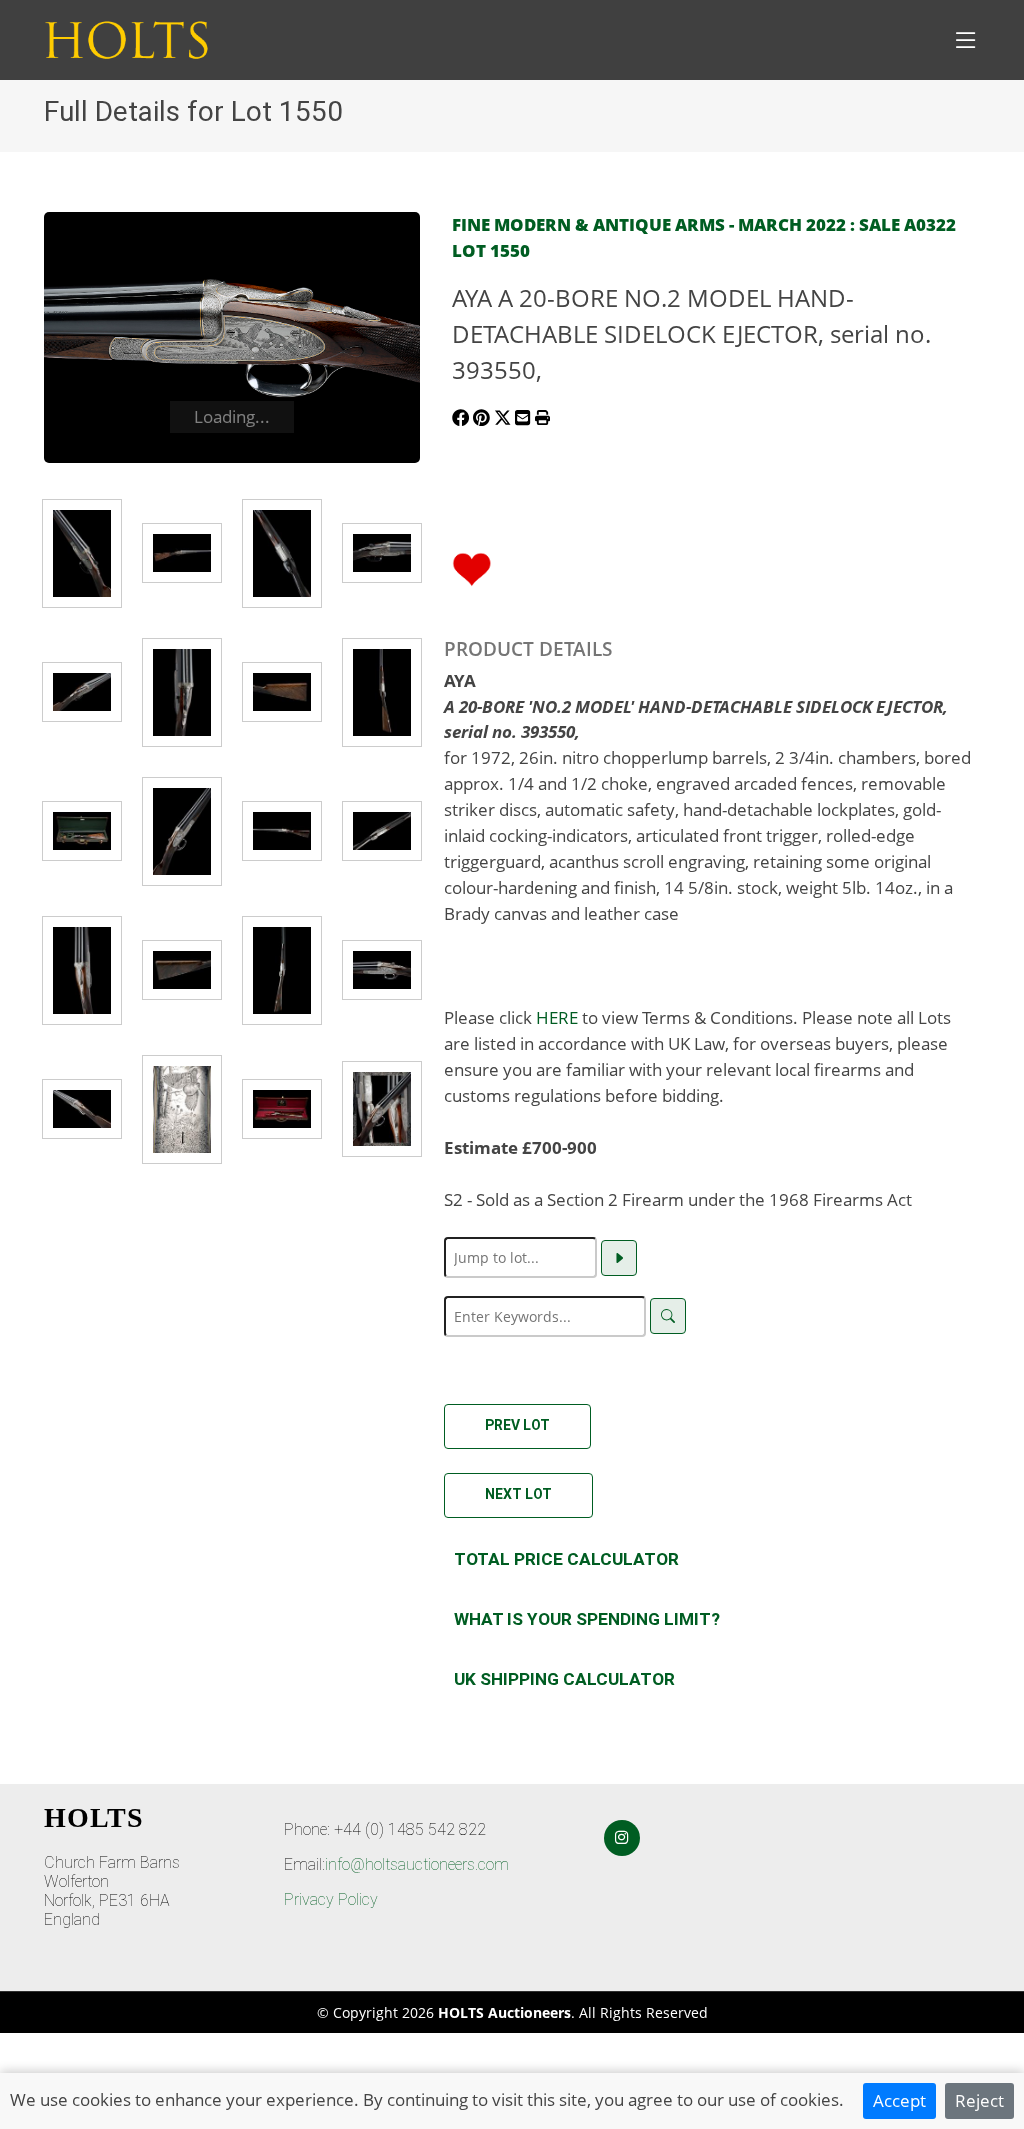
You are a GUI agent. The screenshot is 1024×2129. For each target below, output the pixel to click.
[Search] (668, 1316)
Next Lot (518, 1494)
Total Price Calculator (566, 1559)
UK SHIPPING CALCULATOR (564, 1679)
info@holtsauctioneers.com (417, 1864)
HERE (557, 1017)
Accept (899, 2100)
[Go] (619, 1258)
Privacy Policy (331, 1899)
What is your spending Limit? (587, 1619)
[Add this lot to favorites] (472, 567)
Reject (979, 2100)
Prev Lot (517, 1425)
